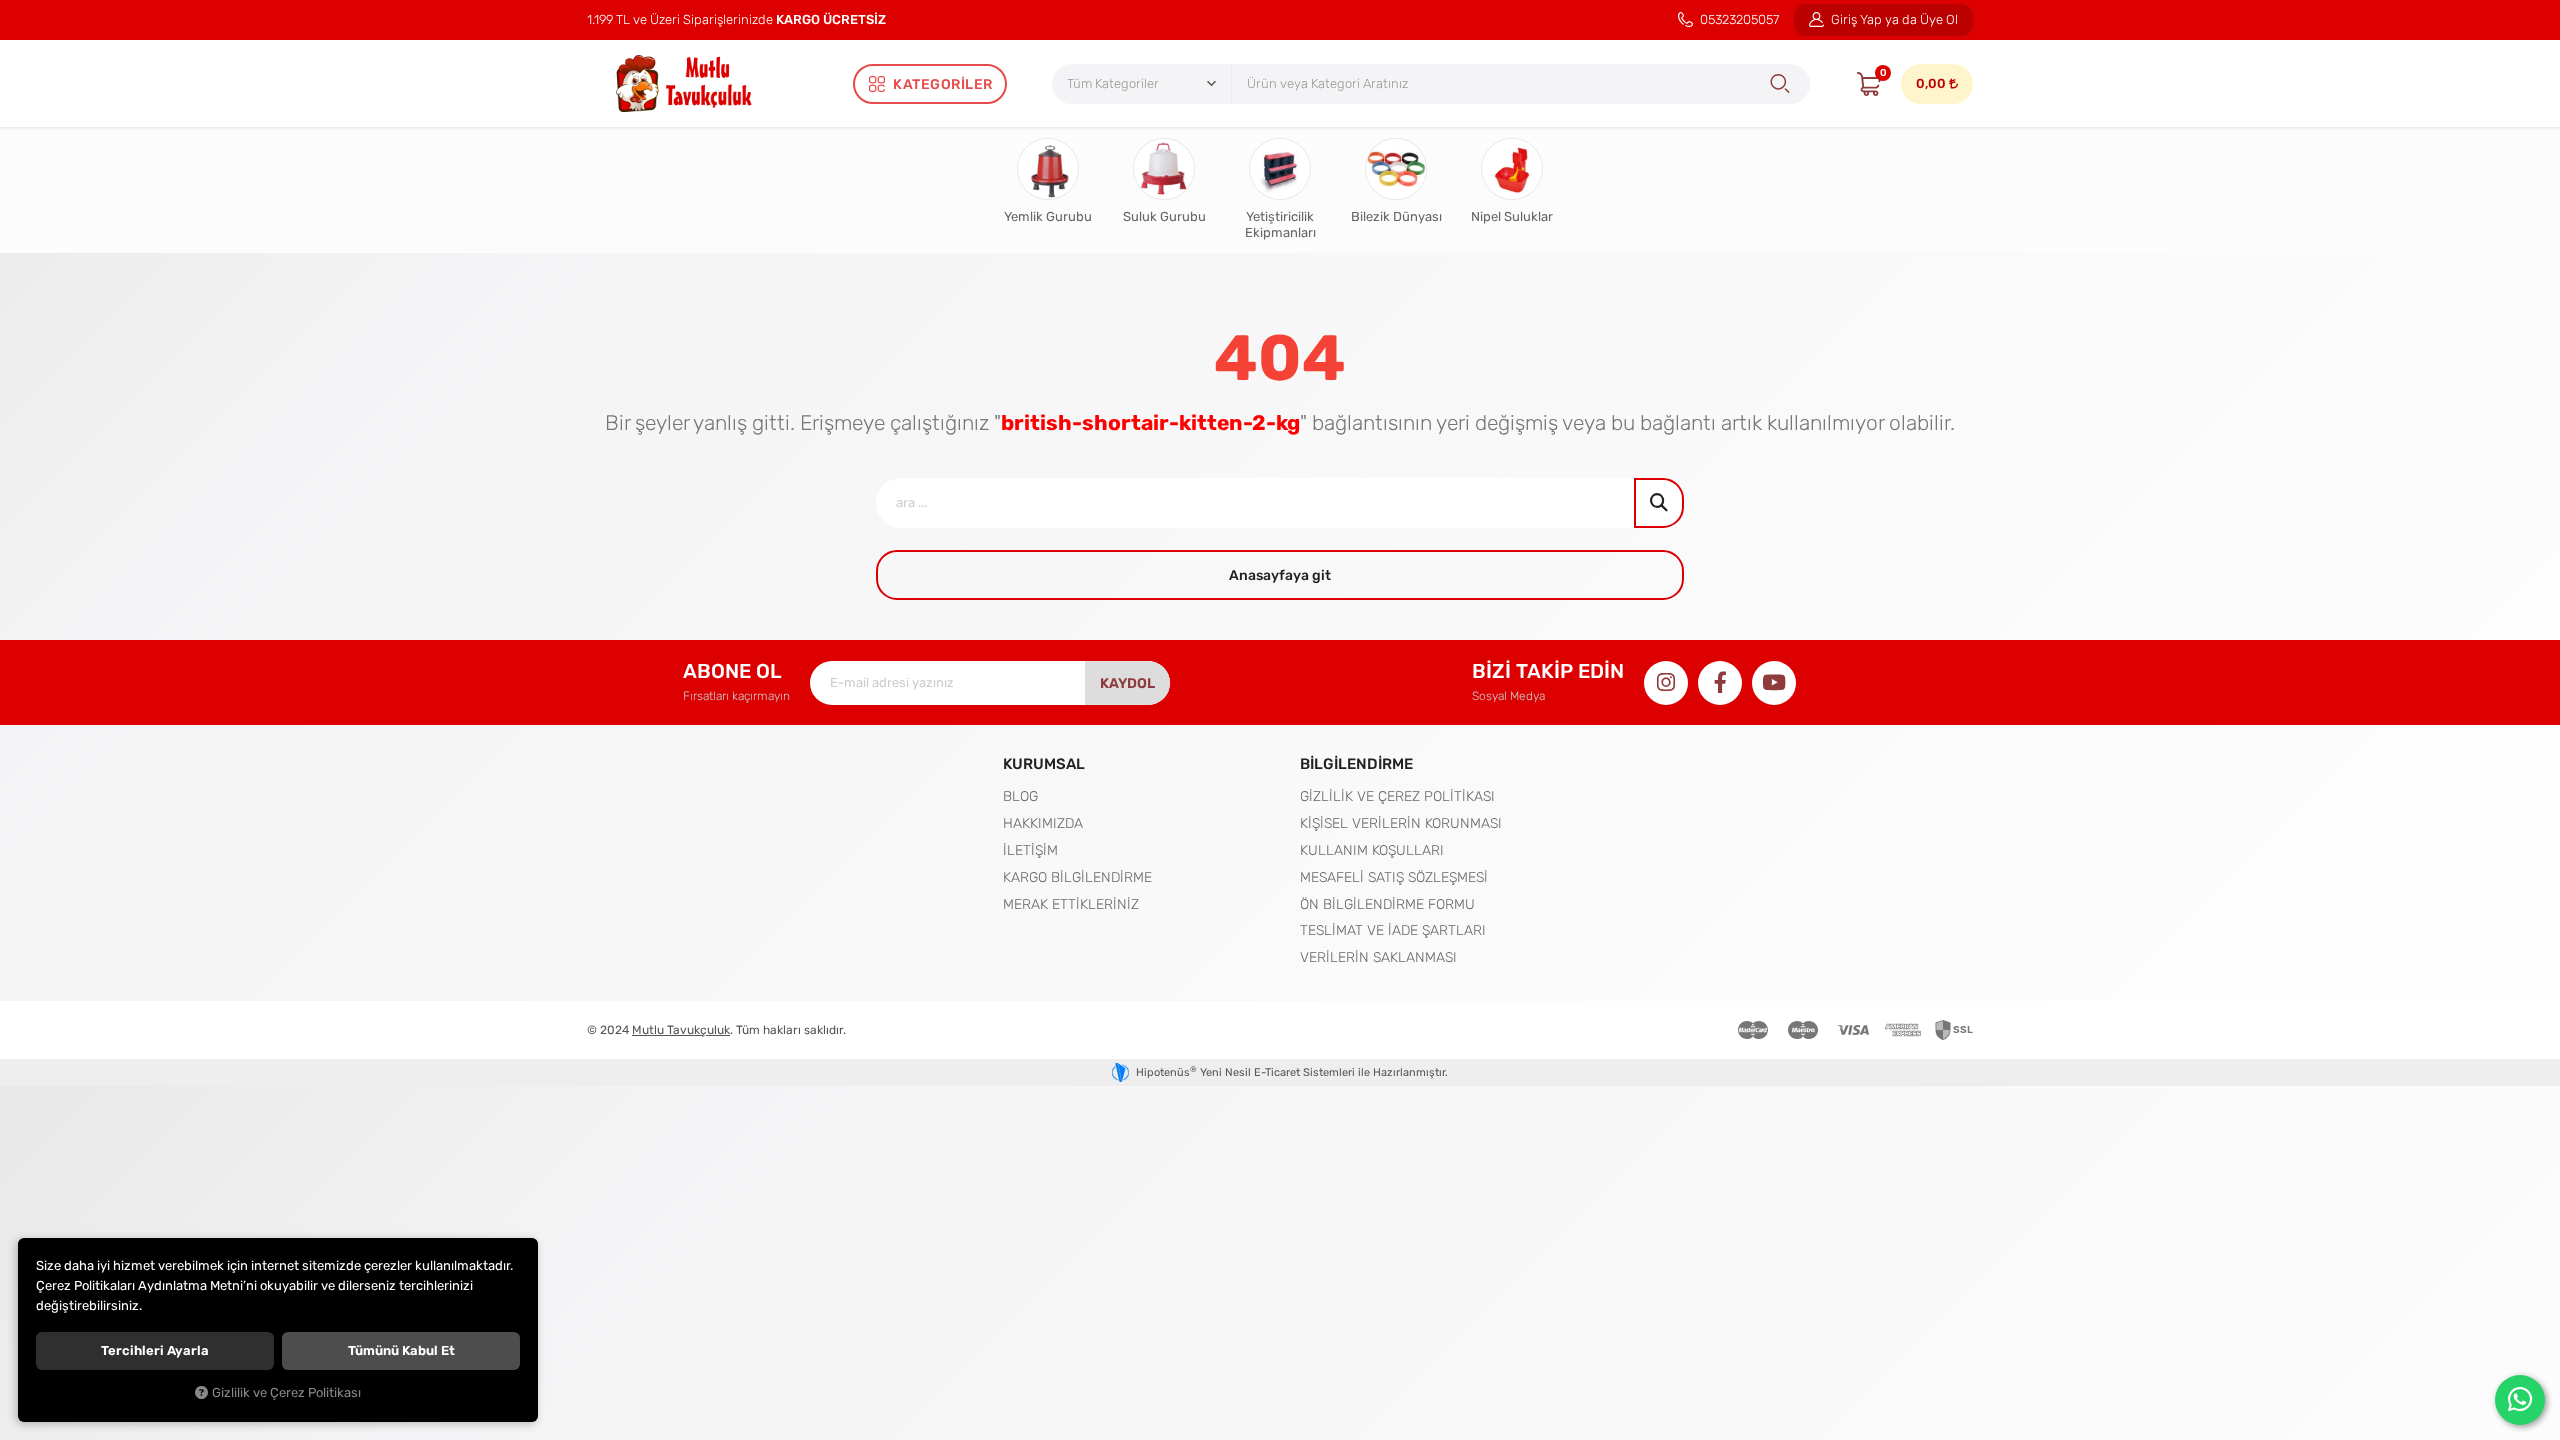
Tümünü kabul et (401, 1350)
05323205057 (1738, 19)
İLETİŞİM (1030, 850)
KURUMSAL (1044, 763)
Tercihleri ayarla (155, 1350)
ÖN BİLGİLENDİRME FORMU (1387, 904)
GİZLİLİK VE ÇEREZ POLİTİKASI (1397, 796)
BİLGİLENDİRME (1356, 763)
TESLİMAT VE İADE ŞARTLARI (1393, 930)
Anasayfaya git (1280, 575)
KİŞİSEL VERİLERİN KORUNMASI (1401, 823)
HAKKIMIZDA (1043, 823)
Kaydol (1127, 683)
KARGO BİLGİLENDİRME (1077, 877)
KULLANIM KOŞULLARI (1372, 850)
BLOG (1020, 796)
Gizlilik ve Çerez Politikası (286, 1393)
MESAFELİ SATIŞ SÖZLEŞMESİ (1394, 877)
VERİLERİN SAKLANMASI (1378, 957)
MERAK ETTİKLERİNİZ (1071, 904)
